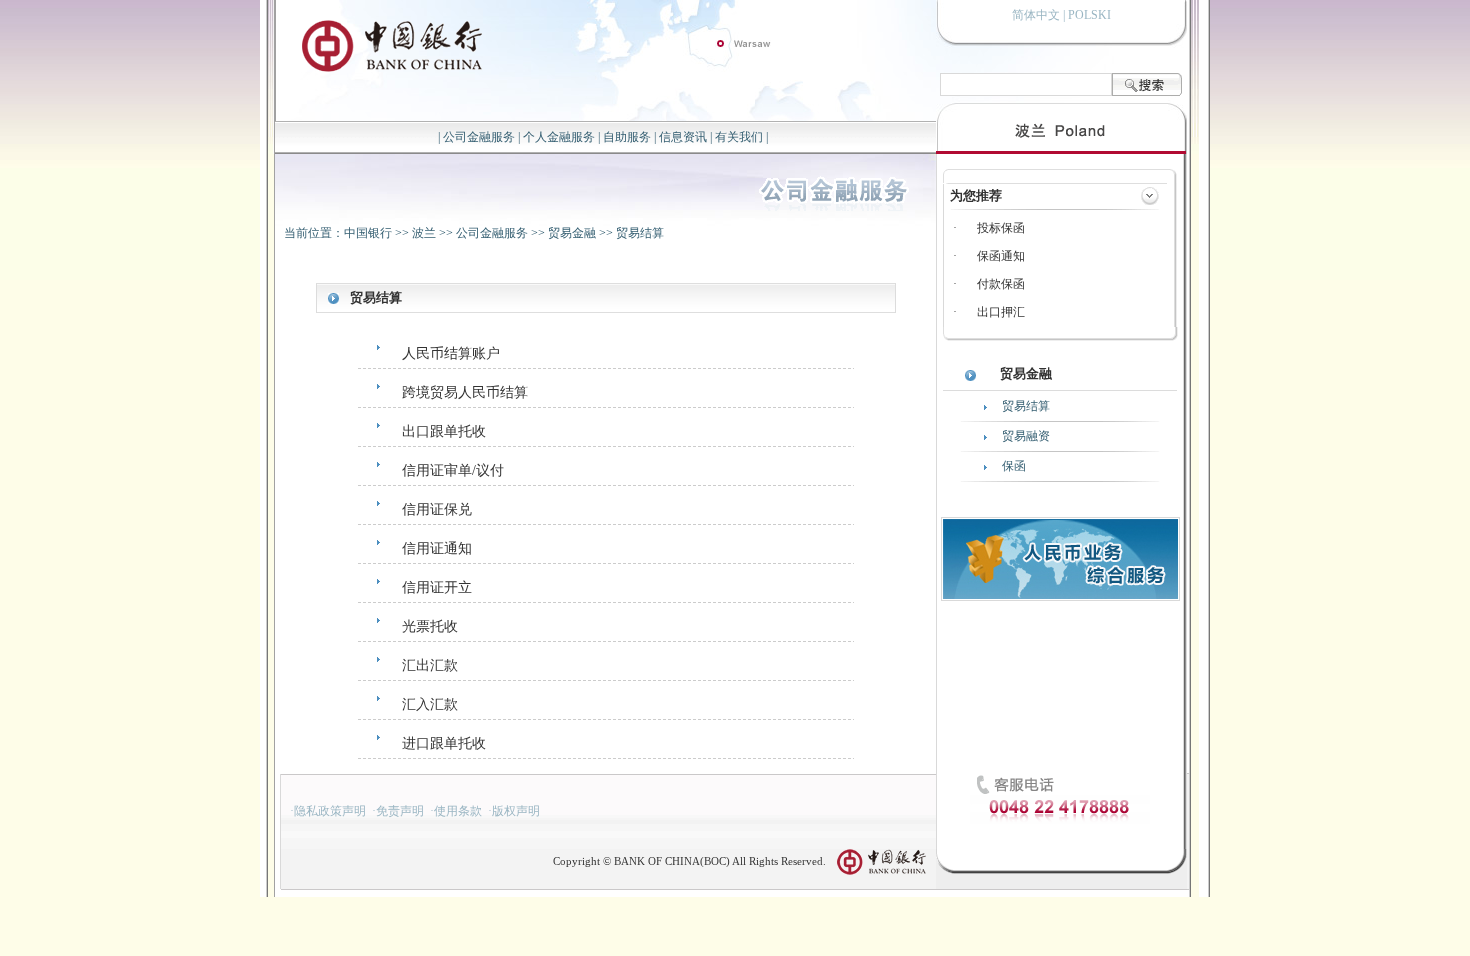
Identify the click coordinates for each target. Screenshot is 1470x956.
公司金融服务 (479, 137)
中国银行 (368, 233)
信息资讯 (683, 137)
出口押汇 (1001, 312)
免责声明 (400, 811)
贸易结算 (640, 233)
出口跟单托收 (444, 431)
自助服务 (627, 137)
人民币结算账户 (451, 353)
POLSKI (1089, 15)
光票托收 (430, 626)
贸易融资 (1026, 436)
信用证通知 (437, 548)
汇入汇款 (430, 704)
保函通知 (1001, 256)
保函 (1014, 466)
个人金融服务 (559, 137)
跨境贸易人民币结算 (465, 392)
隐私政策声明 (330, 811)
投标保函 (1001, 228)
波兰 (424, 233)
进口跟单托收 (444, 743)
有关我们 (739, 137)
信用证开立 (437, 587)
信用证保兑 (437, 509)
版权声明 (516, 811)
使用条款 (458, 811)
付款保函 (1001, 284)
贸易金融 (572, 233)
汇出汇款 (430, 665)
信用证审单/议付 (453, 470)
